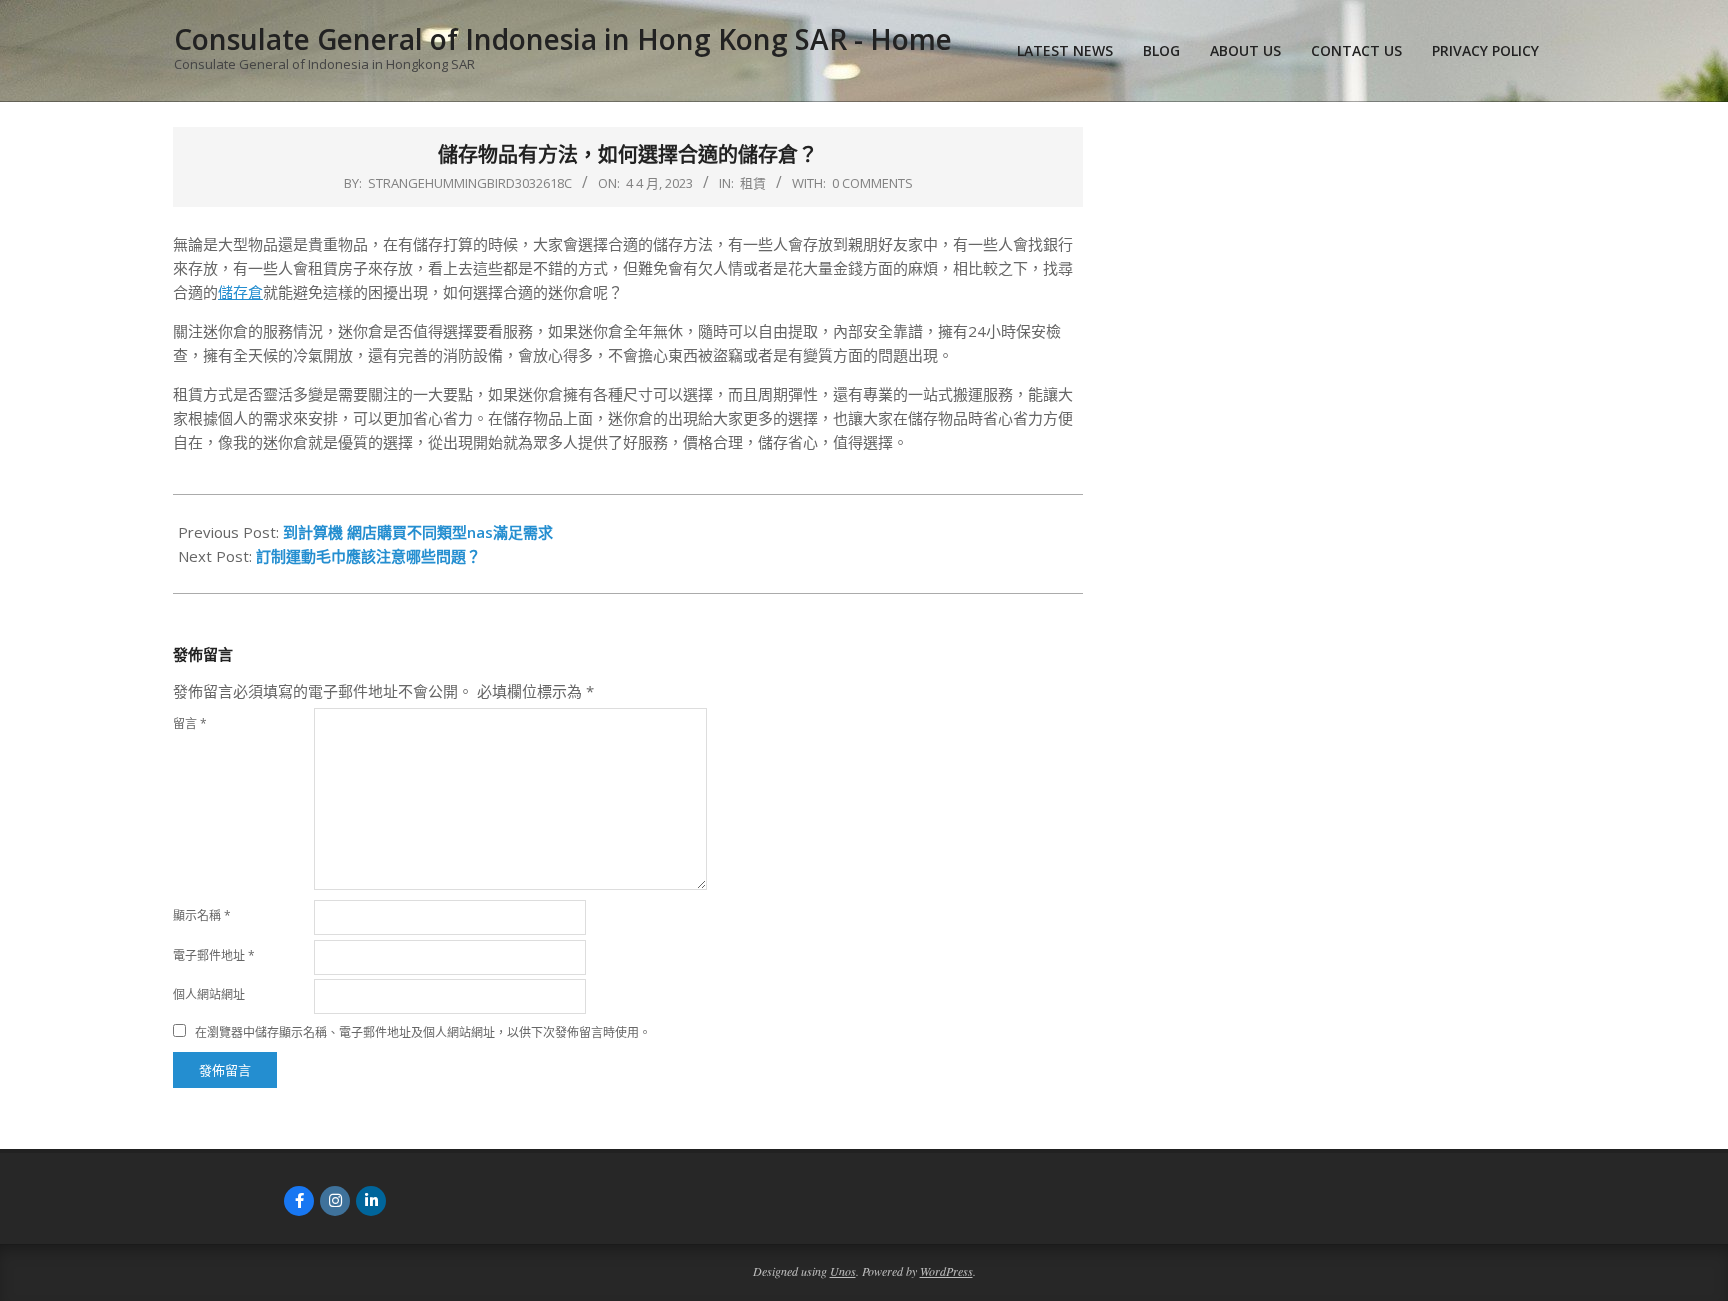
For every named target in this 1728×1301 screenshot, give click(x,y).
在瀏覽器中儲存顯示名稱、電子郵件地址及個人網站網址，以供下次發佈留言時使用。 (423, 1032)
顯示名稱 (202, 915)
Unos (843, 1271)
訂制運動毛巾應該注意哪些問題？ (368, 556)
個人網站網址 (209, 994)
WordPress (946, 1271)
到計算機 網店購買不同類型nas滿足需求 (418, 532)
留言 (190, 723)
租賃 (753, 183)
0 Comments (872, 183)
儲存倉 (240, 292)
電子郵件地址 (214, 955)
